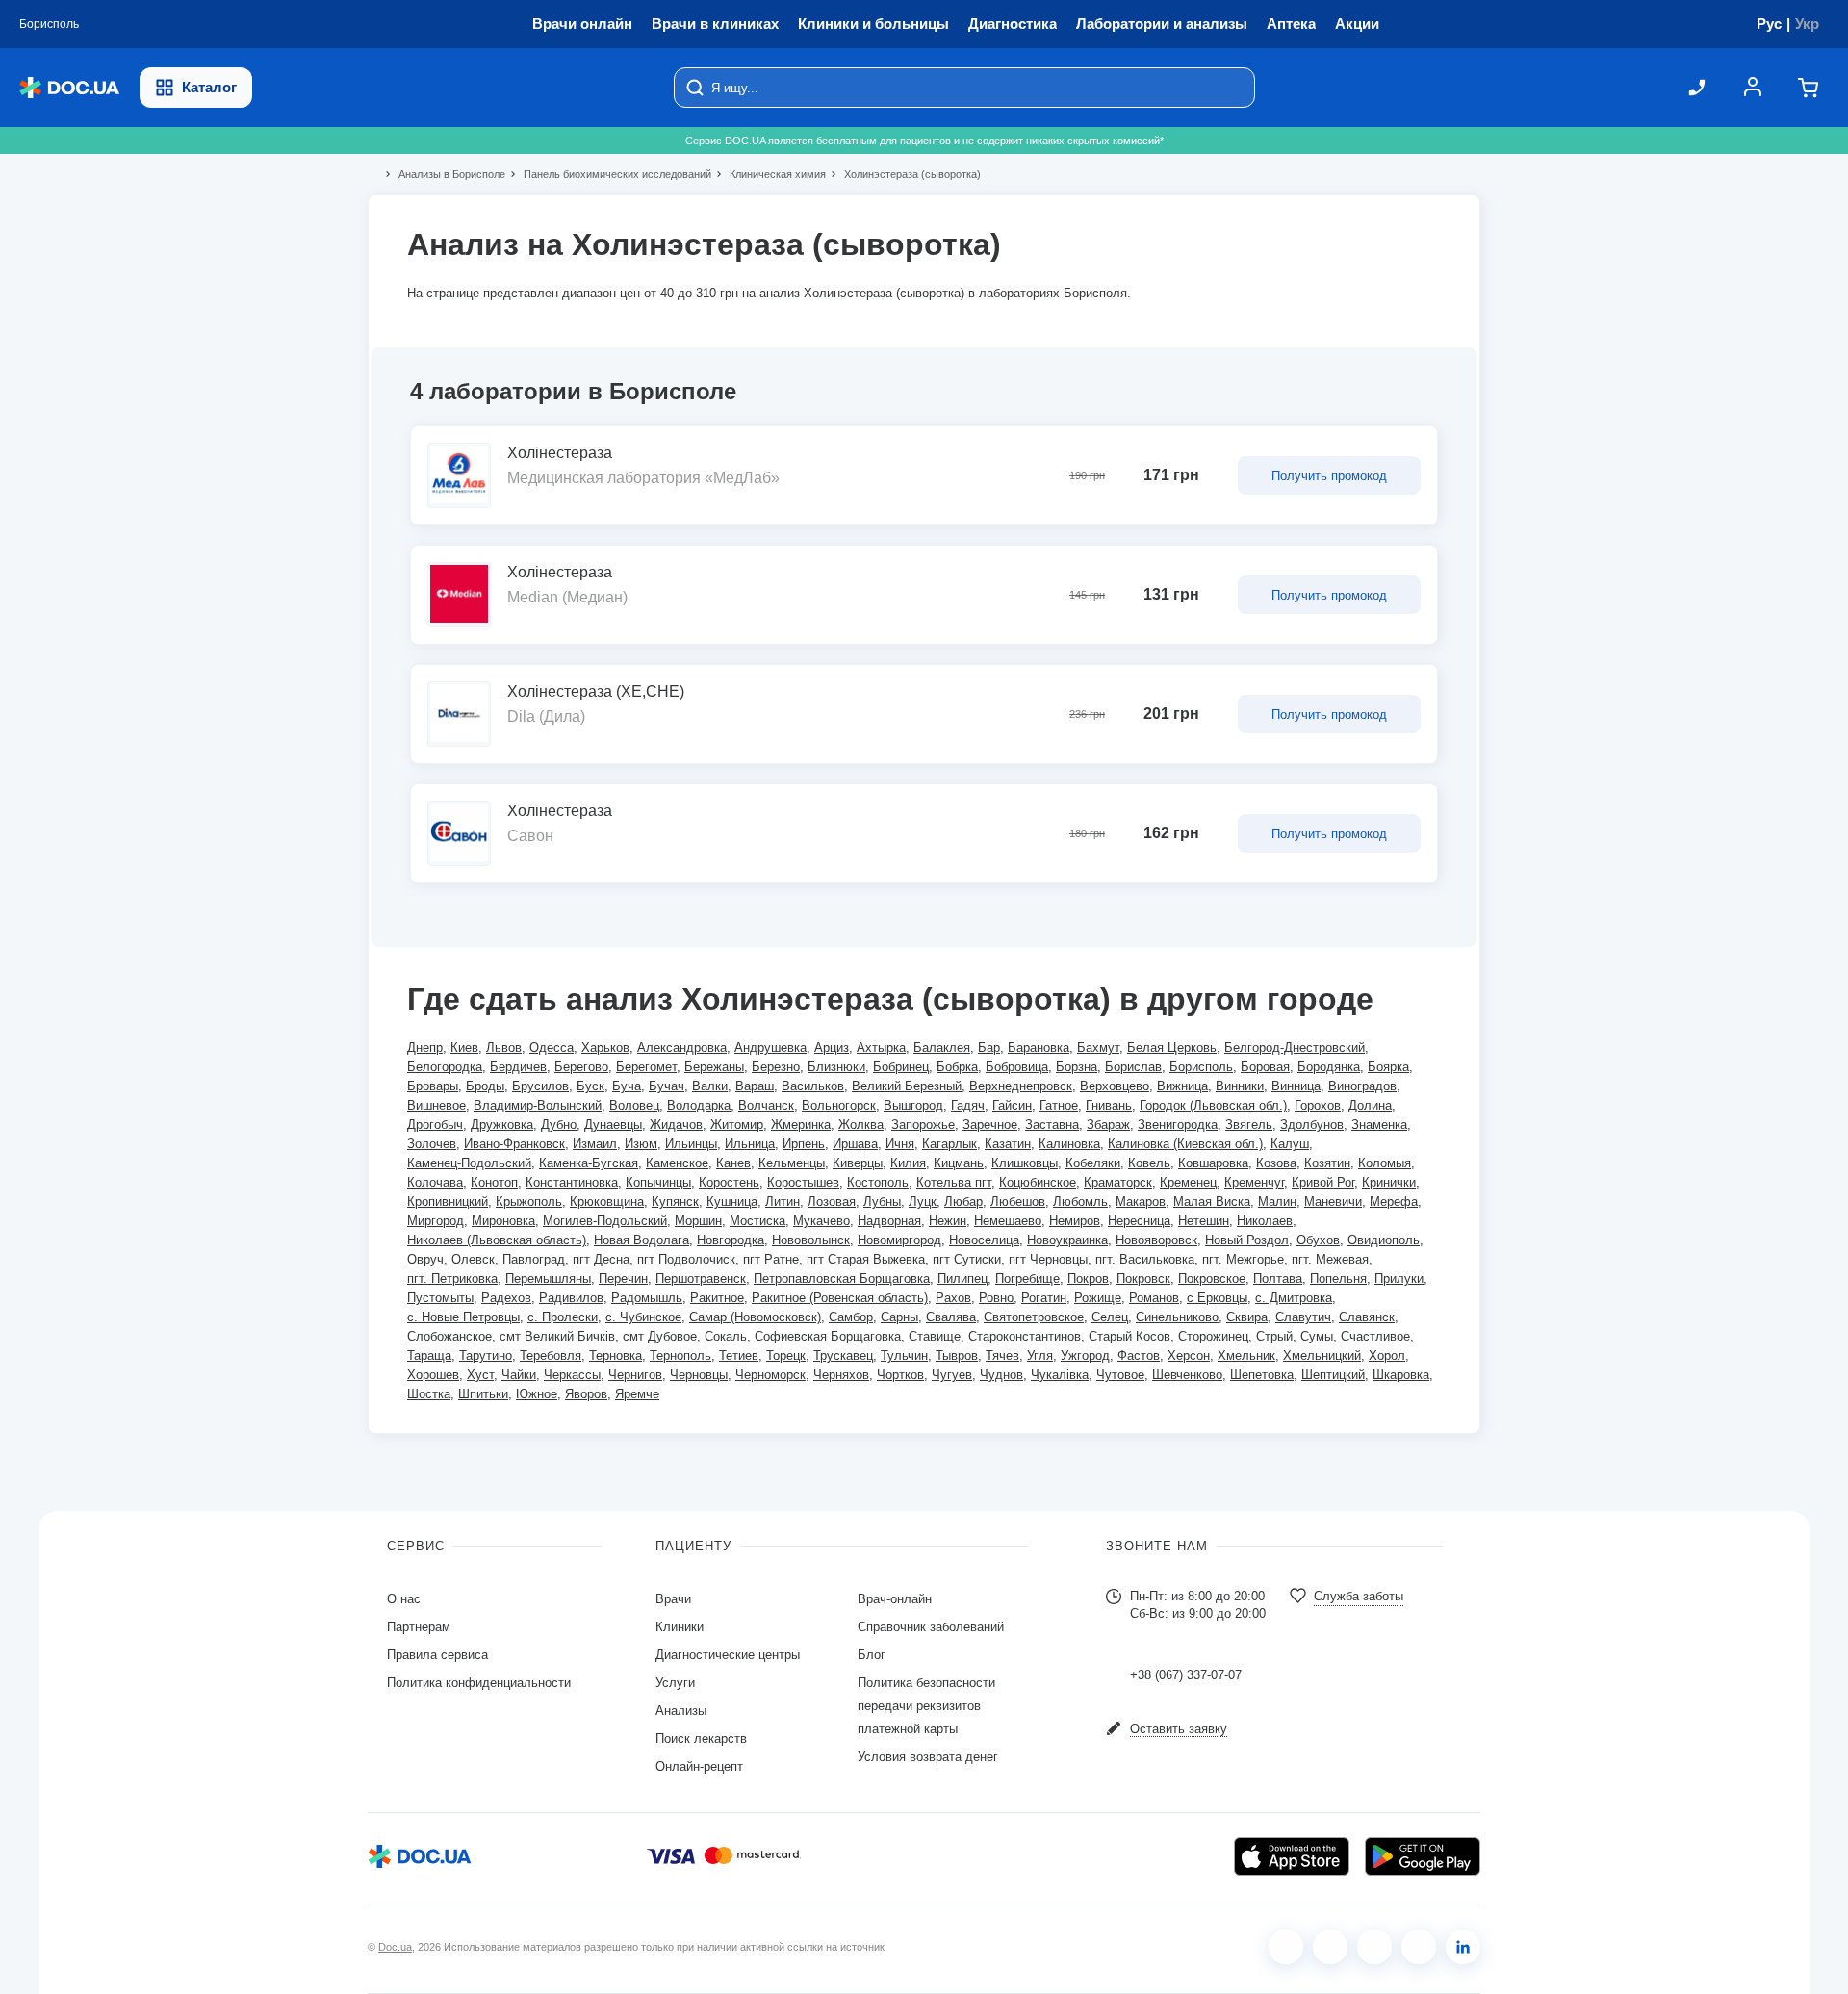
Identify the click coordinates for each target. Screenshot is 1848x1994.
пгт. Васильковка (1145, 1259)
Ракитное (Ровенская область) (840, 1298)
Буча (627, 1086)
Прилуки (1399, 1278)
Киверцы (858, 1163)
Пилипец (962, 1278)
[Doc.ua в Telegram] (1374, 1947)
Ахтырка (881, 1048)
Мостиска (757, 1221)
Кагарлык (950, 1144)
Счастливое (1375, 1336)
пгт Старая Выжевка (866, 1259)
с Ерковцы (1217, 1298)
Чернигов (635, 1375)
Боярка (1388, 1067)
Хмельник (1246, 1355)
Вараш (755, 1086)
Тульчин (904, 1355)
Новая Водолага (642, 1240)
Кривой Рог (1323, 1182)
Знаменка (1379, 1125)
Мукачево (821, 1221)
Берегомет (646, 1067)
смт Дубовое (660, 1336)
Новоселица (984, 1240)
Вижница (1182, 1086)
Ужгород (1085, 1355)
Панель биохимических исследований (609, 174)
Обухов (1318, 1240)
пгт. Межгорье (1243, 1259)
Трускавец (843, 1355)
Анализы (681, 1711)
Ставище (935, 1336)
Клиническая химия (770, 174)
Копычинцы (658, 1182)
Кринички (1389, 1182)
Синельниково (1177, 1317)
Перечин (623, 1278)
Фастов (1139, 1355)
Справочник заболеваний (931, 1627)
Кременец (1188, 1182)
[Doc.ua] (69, 88)
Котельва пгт (954, 1182)
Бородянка (1329, 1067)
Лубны (882, 1202)
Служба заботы (1359, 1596)
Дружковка (502, 1125)
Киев (464, 1048)
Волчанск (766, 1105)
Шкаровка (1401, 1375)
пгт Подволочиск (686, 1259)
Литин (783, 1202)
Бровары (433, 1086)
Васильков (813, 1086)
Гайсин (1012, 1105)
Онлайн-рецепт (699, 1766)
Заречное (990, 1125)
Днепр (425, 1048)
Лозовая (832, 1202)
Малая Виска (1212, 1202)
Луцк (923, 1202)
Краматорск (1118, 1182)
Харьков (605, 1048)
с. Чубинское (643, 1317)
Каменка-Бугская (589, 1163)
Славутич (1303, 1317)
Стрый (1274, 1336)
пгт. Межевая (1330, 1259)
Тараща (429, 1355)
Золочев (432, 1144)
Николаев (1265, 1221)
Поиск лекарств (701, 1738)
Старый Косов (1129, 1336)
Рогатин (1044, 1298)
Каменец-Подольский (469, 1163)
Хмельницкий (1322, 1355)
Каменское (677, 1163)
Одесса (552, 1048)
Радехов (506, 1298)
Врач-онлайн (895, 1599)
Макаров (1141, 1202)
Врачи (673, 1599)
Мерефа (1394, 1202)
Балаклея (942, 1048)
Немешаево (1008, 1221)
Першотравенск (701, 1278)
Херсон (1189, 1355)
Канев (733, 1163)
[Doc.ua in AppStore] (1292, 1856)
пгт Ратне (771, 1259)
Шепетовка (1262, 1375)
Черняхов (841, 1375)
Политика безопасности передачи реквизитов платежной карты (926, 1706)
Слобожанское (449, 1336)
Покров (1088, 1278)
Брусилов (540, 1086)
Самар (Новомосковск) (755, 1317)
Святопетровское (1034, 1317)
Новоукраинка (1067, 1240)
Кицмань (959, 1163)
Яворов (586, 1394)
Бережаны (714, 1067)
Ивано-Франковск (514, 1144)
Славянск (1367, 1317)
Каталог (209, 87)
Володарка (699, 1105)
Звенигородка (1178, 1125)
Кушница (732, 1202)
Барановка (1039, 1048)
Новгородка (731, 1240)
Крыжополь (529, 1202)
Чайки (519, 1375)
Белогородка (445, 1067)
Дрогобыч (435, 1125)
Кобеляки (1093, 1163)
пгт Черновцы (1048, 1259)
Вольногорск (839, 1105)
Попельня (1338, 1278)
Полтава (1278, 1278)
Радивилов (571, 1298)
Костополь (878, 1182)
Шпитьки (483, 1394)
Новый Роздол (1247, 1240)
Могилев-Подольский (605, 1221)
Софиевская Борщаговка (828, 1336)
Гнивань (1109, 1105)
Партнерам (419, 1627)
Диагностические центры (728, 1655)
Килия (908, 1163)
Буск (590, 1086)
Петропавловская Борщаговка (842, 1278)
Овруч (425, 1259)
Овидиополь (1384, 1240)
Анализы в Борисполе (444, 174)
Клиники (680, 1627)
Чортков (900, 1375)
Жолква (861, 1125)
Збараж (1108, 1125)
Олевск (473, 1259)
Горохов (1318, 1105)
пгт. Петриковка (452, 1278)
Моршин (698, 1221)
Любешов (1018, 1202)
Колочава (435, 1182)
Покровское (1212, 1278)
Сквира (1247, 1317)
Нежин (948, 1221)
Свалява (951, 1317)
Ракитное (717, 1298)
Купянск (675, 1202)
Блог (872, 1655)
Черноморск (770, 1375)
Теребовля (551, 1355)
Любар (963, 1202)
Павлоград (534, 1259)
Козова (1276, 1163)
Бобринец (901, 1067)
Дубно (559, 1125)
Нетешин (1204, 1221)
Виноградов (1362, 1086)
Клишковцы (1025, 1163)
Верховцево (1115, 1086)
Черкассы (572, 1375)
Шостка (429, 1394)
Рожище (1098, 1298)
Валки (710, 1086)
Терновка (616, 1355)
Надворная (889, 1221)
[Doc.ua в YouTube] (1419, 1947)
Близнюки (836, 1067)
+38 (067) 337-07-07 (1186, 1675)
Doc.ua (395, 1947)
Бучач (667, 1086)
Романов (1154, 1298)
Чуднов (1001, 1375)
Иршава (855, 1144)
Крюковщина (607, 1202)
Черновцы (699, 1375)
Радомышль (647, 1298)
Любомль (1080, 1202)
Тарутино (486, 1355)
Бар (989, 1048)
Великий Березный (907, 1086)
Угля (1040, 1355)
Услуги (675, 1683)
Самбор (851, 1317)
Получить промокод (1329, 476)
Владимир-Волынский (538, 1105)
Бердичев (518, 1067)
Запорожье (923, 1125)
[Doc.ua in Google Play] (1423, 1856)
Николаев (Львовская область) (497, 1240)
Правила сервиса (437, 1655)
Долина (1370, 1105)
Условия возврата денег (928, 1757)
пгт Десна (601, 1259)
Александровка (682, 1048)
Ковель (1149, 1163)
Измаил (595, 1144)
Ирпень (804, 1144)
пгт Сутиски (967, 1259)
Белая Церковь (1172, 1048)
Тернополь (680, 1355)
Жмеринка (801, 1125)
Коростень (729, 1182)
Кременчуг (1254, 1182)
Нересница (1139, 1221)
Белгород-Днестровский (1295, 1048)
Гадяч (968, 1105)
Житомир (737, 1125)
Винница (1296, 1086)
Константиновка (572, 1182)
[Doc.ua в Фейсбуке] (1286, 1947)
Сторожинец (1213, 1336)
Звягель (1249, 1125)
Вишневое (436, 1105)
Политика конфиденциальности (479, 1683)
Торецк (786, 1355)
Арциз (832, 1048)
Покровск (1143, 1278)
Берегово (581, 1067)
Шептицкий (1333, 1375)
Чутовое (1120, 1375)
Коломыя (1385, 1163)
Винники (1240, 1086)
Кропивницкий (448, 1202)
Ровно (996, 1298)
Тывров (957, 1355)
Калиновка (1069, 1144)
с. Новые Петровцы (463, 1317)
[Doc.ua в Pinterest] (1463, 1947)
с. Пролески (563, 1317)
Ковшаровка (1213, 1163)
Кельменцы (792, 1163)
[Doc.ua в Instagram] (1330, 1947)
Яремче (637, 1394)
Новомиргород (899, 1240)
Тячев (1002, 1355)
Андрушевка (770, 1048)
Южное (537, 1394)
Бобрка (957, 1067)
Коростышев (803, 1182)
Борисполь (1201, 1067)
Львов (504, 1048)
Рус (1769, 24)
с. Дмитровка (1294, 1298)
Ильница (750, 1144)
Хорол (1387, 1355)
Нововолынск (811, 1240)
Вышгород (913, 1105)
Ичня (900, 1144)
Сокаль (726, 1336)
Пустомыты (440, 1298)
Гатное (1059, 1105)
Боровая (1265, 1067)
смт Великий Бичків (557, 1336)
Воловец (634, 1105)
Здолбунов (1312, 1125)
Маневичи (1333, 1202)
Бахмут (1098, 1048)
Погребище (1027, 1278)
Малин (1277, 1202)
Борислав (1133, 1067)
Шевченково (1187, 1375)
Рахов (953, 1298)
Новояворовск (1156, 1240)
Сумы (1317, 1336)
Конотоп (494, 1182)
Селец (1110, 1317)
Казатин (1008, 1144)
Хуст (480, 1375)
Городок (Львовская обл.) (1213, 1105)
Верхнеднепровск (1021, 1086)
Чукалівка (1060, 1375)
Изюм (641, 1144)
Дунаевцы (613, 1125)
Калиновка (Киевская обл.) (1185, 1144)
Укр (1807, 24)
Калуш (1290, 1144)
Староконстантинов (1025, 1336)
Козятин (1327, 1163)
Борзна (1077, 1067)
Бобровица (1017, 1067)
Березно (776, 1067)
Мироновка (503, 1221)
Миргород (436, 1221)
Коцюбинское (1038, 1182)
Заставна (1052, 1125)
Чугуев (952, 1375)
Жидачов (676, 1125)
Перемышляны (548, 1278)
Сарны (899, 1317)
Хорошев (433, 1375)
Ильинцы (691, 1144)
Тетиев (739, 1355)
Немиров (1075, 1221)
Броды (485, 1086)
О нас (404, 1599)
